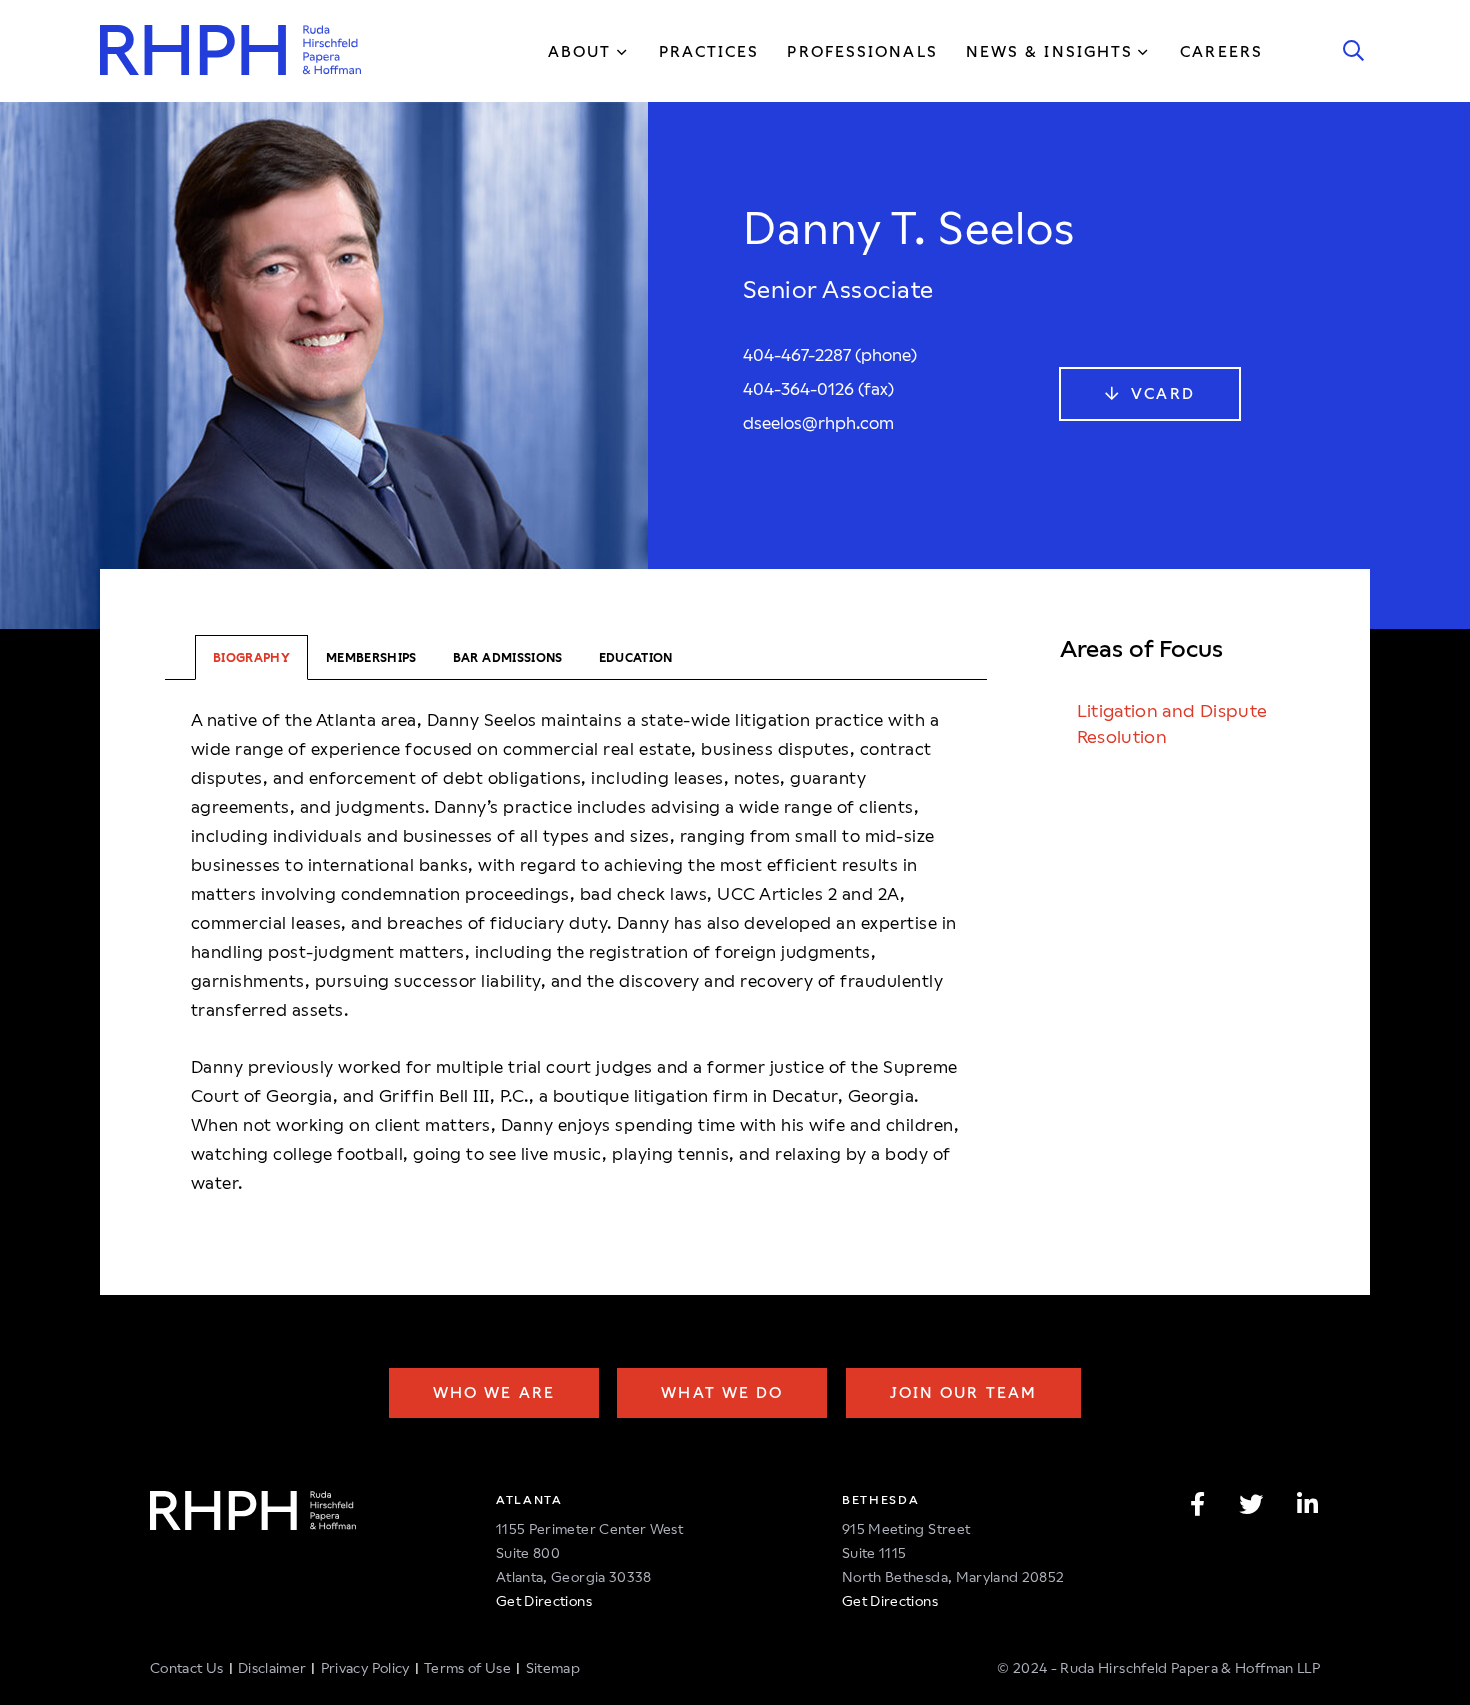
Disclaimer (272, 1668)
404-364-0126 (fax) (818, 389)
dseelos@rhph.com (818, 423)
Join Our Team (963, 1392)
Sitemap (553, 1668)
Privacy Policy (365, 1668)
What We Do (722, 1392)
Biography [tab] (251, 658)
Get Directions (544, 1601)
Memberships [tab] (371, 658)
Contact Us (187, 1668)
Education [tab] (636, 658)
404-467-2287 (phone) (830, 355)
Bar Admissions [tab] (508, 658)
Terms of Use (467, 1668)
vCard (1160, 393)
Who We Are (494, 1392)
